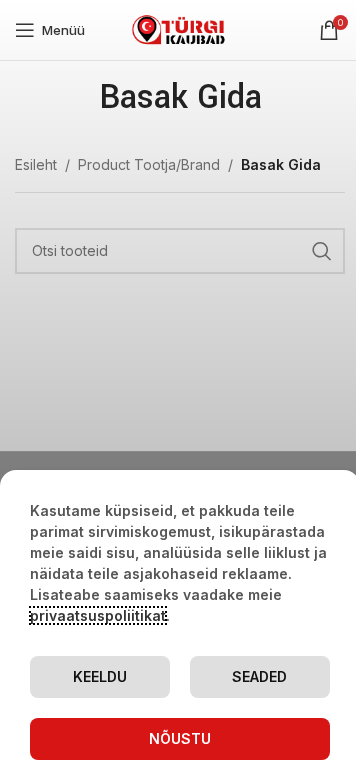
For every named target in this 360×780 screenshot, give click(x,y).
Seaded (259, 676)
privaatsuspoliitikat (98, 615)
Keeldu (100, 676)
